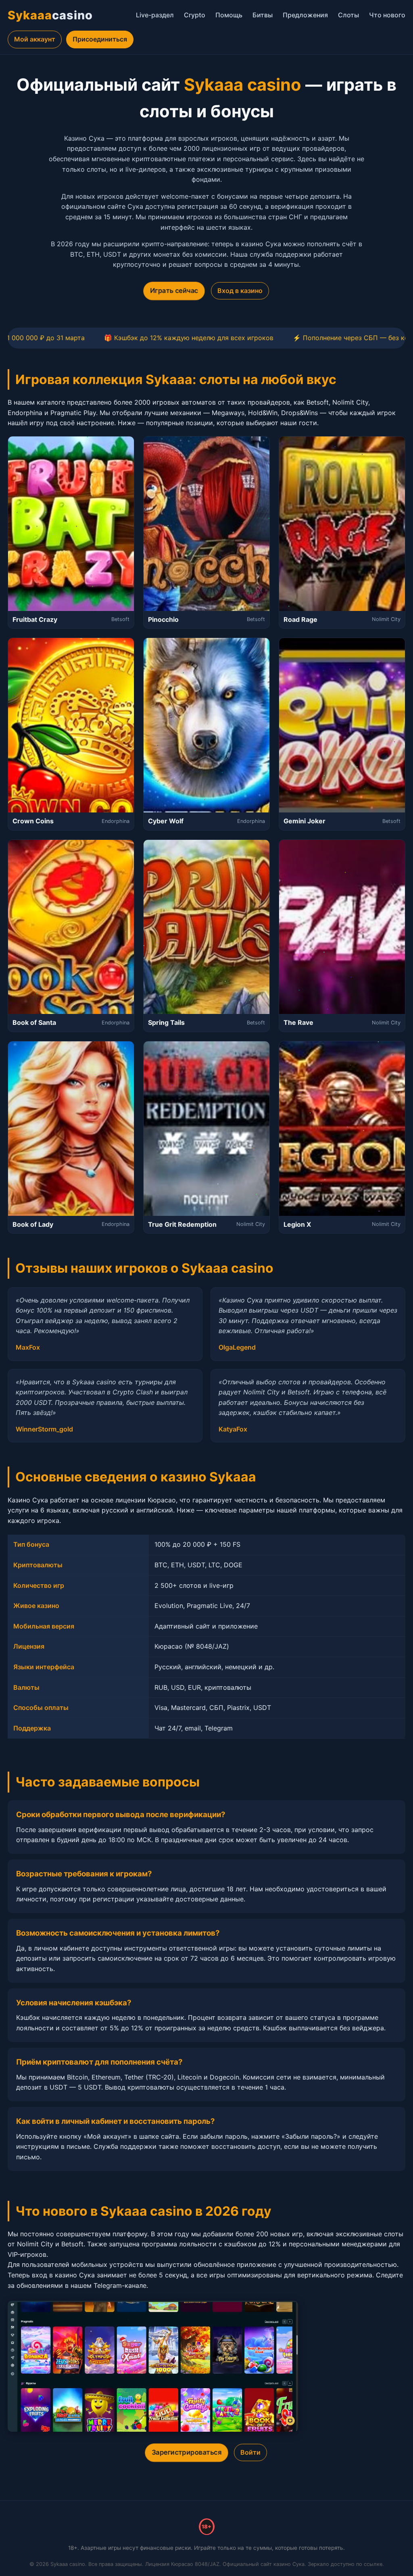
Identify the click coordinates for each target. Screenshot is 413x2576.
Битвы (263, 15)
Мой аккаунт (35, 39)
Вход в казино (240, 291)
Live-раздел (155, 15)
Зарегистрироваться (186, 2452)
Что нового (387, 15)
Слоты (348, 15)
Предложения (305, 15)
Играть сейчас (174, 291)
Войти (250, 2452)
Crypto (195, 15)
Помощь (229, 15)
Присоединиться (100, 39)
